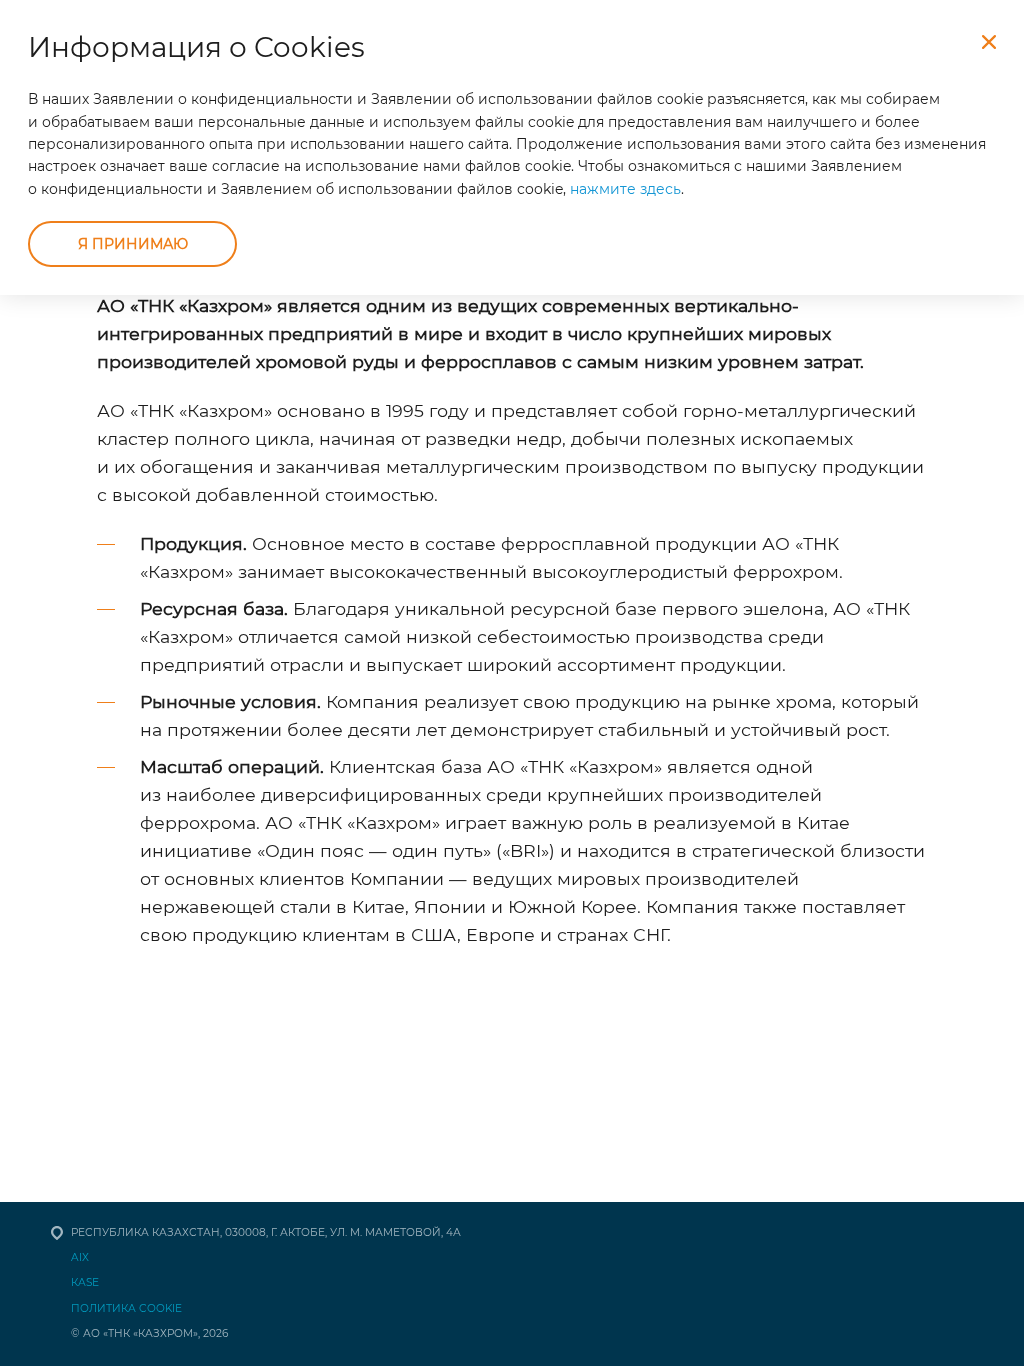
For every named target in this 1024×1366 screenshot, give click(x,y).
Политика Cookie (126, 1308)
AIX (80, 1257)
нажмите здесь (625, 189)
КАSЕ (85, 1282)
